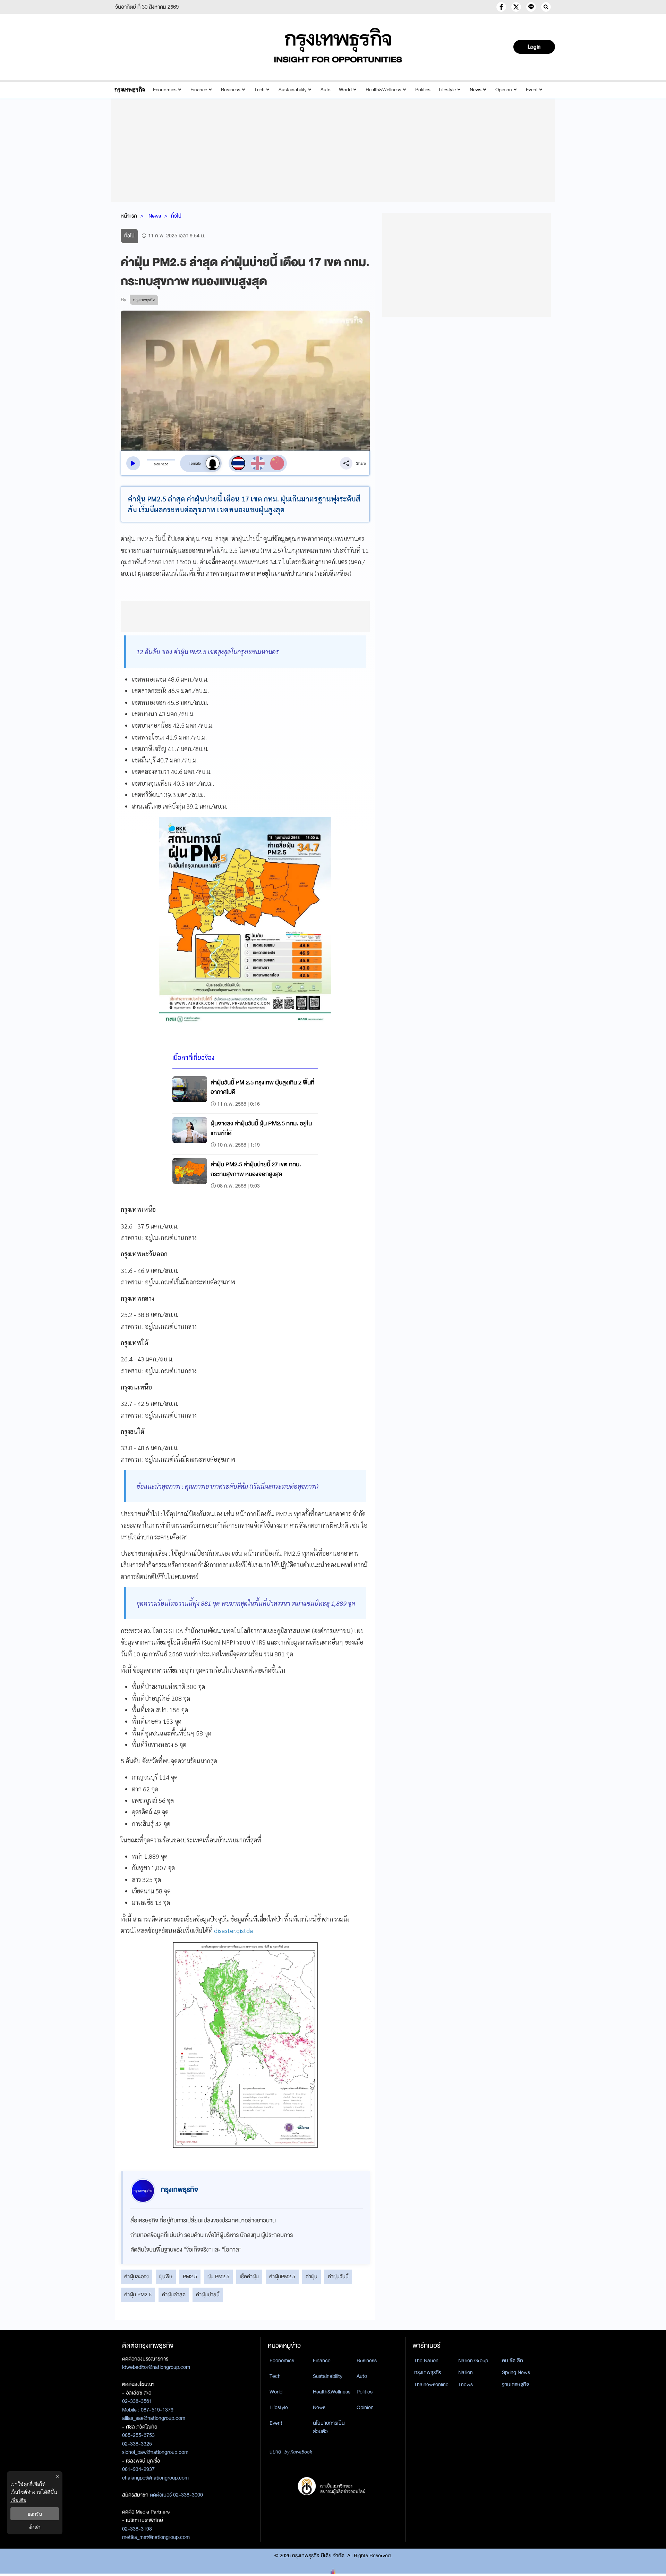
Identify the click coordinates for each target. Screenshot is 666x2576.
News (476, 90)
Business (231, 90)
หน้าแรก (129, 216)
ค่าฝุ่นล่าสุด (174, 2295)
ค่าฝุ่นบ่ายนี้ (208, 2295)
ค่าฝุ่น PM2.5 (138, 2295)
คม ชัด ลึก (513, 2360)
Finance (199, 90)
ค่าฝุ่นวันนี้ (338, 2277)
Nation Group (473, 2360)
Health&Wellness (383, 90)
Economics (165, 90)
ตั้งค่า (35, 2527)
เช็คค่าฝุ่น (249, 2277)
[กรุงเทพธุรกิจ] (130, 90)
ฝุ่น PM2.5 (218, 2277)
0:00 (157, 464)
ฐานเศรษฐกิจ (515, 2384)
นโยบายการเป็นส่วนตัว (329, 2427)
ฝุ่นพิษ (166, 2277)
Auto (326, 90)
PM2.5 (190, 2277)
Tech (259, 90)
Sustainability (293, 90)
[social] (501, 7)
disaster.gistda (233, 1930)
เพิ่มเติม (18, 2500)
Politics (423, 90)
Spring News (516, 2372)
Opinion (504, 90)
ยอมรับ (35, 2514)
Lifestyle (447, 90)
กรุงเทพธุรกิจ (428, 2372)
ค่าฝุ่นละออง (136, 2277)
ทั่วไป (176, 216)
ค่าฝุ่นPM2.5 (282, 2277)
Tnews (466, 2384)
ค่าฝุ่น (311, 2277)
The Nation (426, 2360)
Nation (466, 2372)
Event (532, 90)
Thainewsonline (431, 2384)
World (345, 90)
